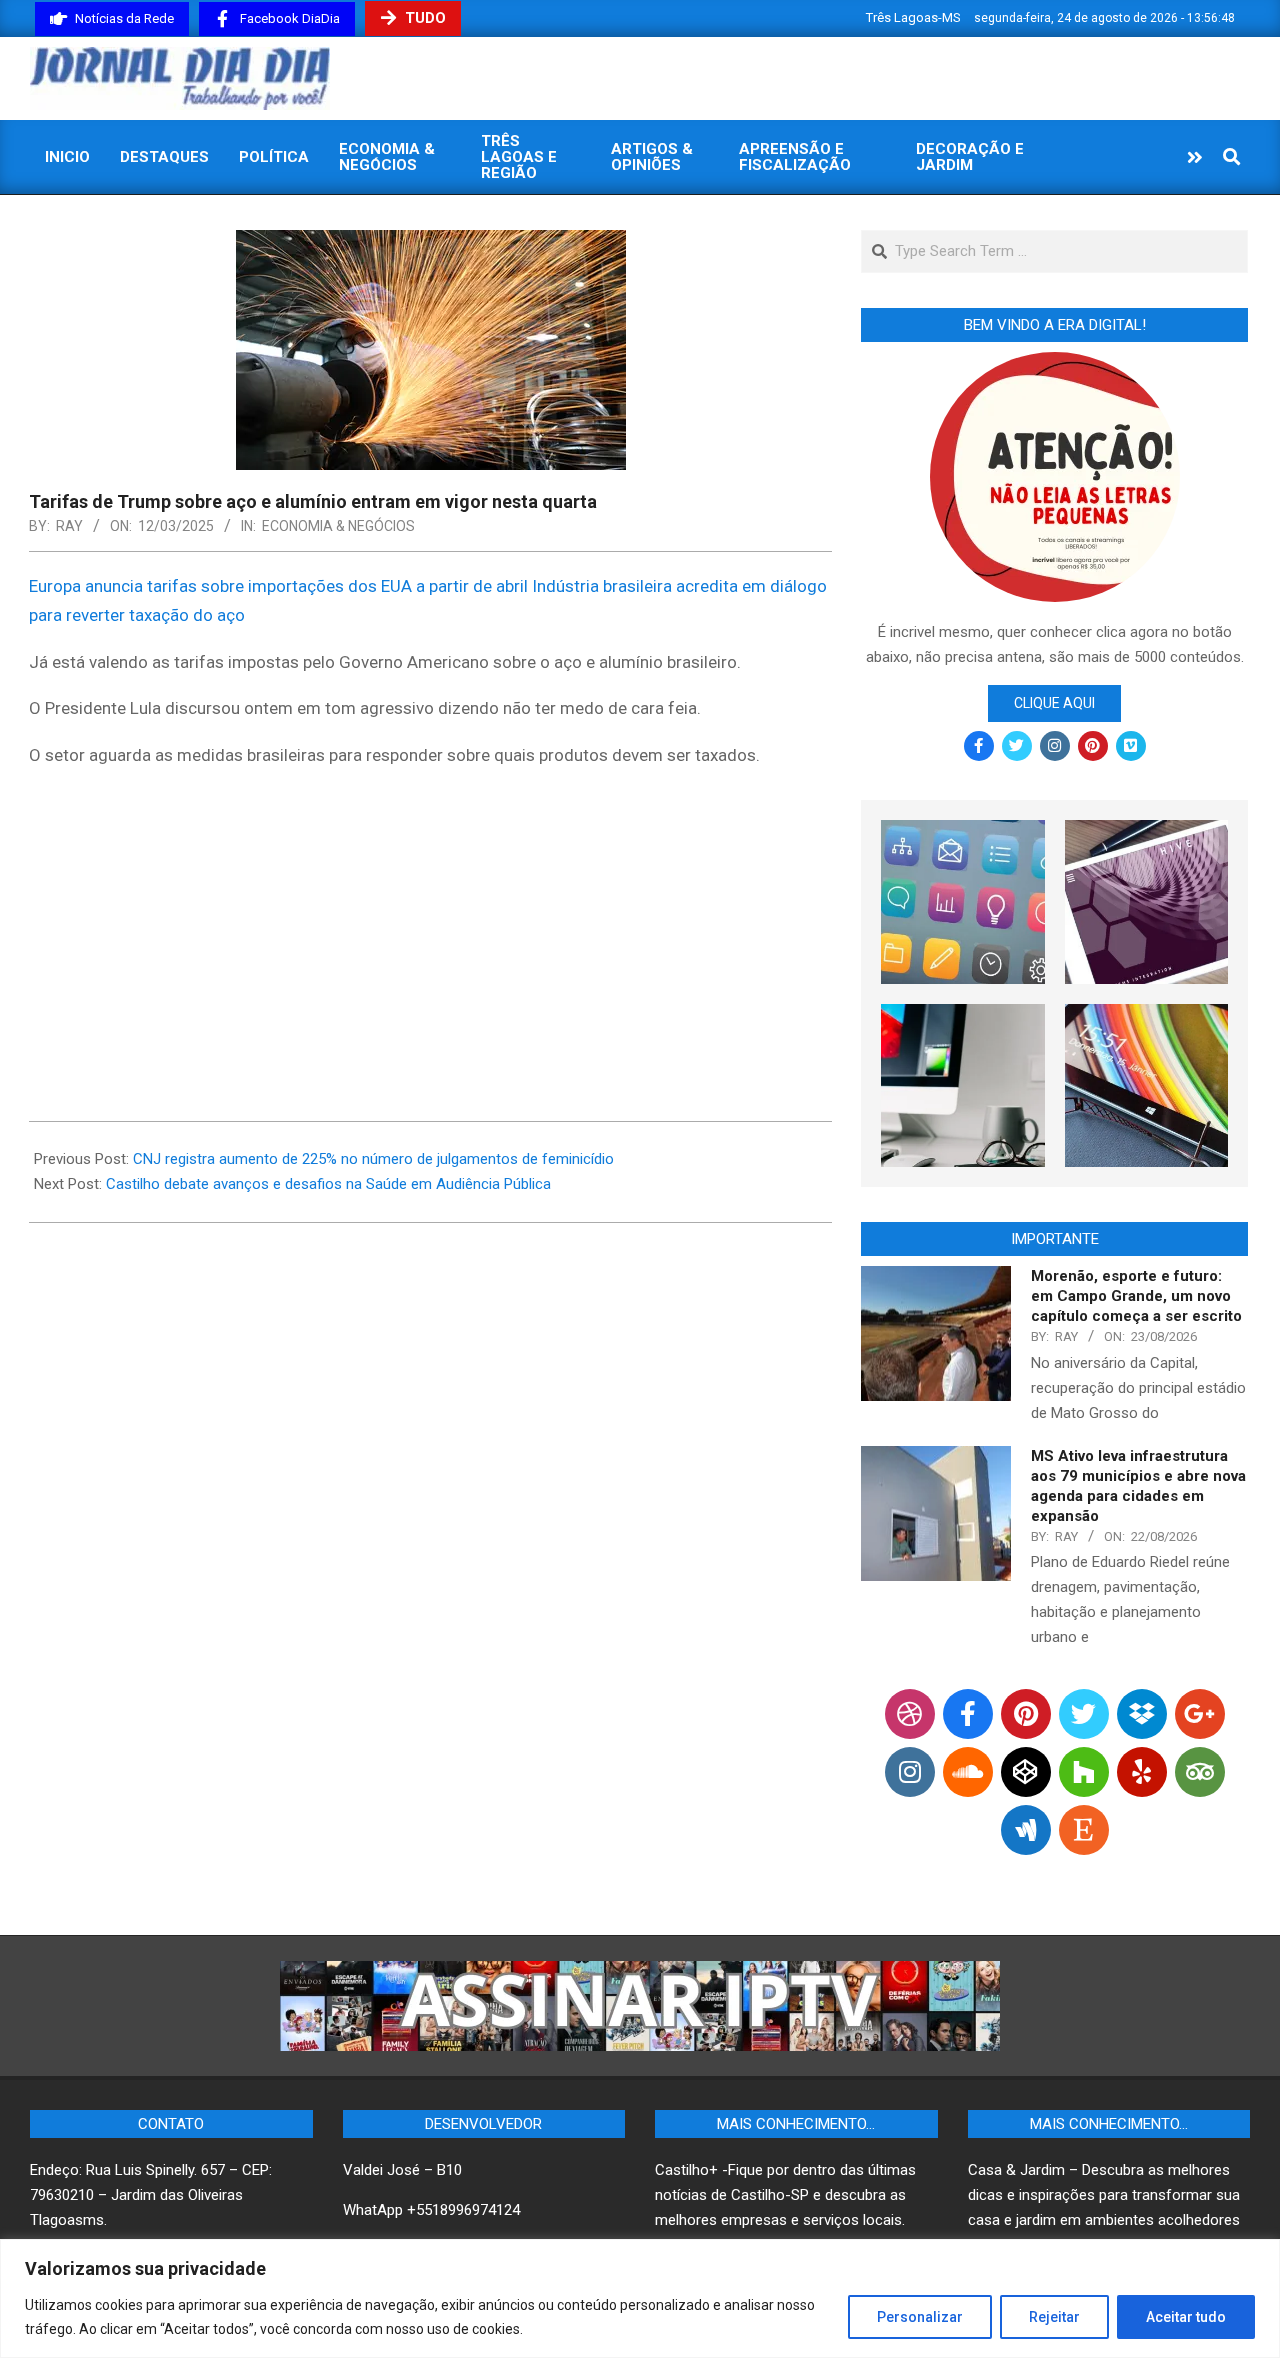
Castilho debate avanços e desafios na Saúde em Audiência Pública (328, 1184)
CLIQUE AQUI (1054, 703)
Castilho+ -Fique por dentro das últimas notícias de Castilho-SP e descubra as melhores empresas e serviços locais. (785, 2195)
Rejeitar (1054, 2317)
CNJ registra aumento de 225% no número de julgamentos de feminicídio (373, 1159)
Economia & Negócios (338, 526)
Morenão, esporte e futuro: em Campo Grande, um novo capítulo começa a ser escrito (1136, 1296)
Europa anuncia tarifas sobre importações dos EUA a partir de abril (278, 586)
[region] (640, 2298)
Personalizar (920, 2317)
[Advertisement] (430, 927)
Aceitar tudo (1186, 2317)
